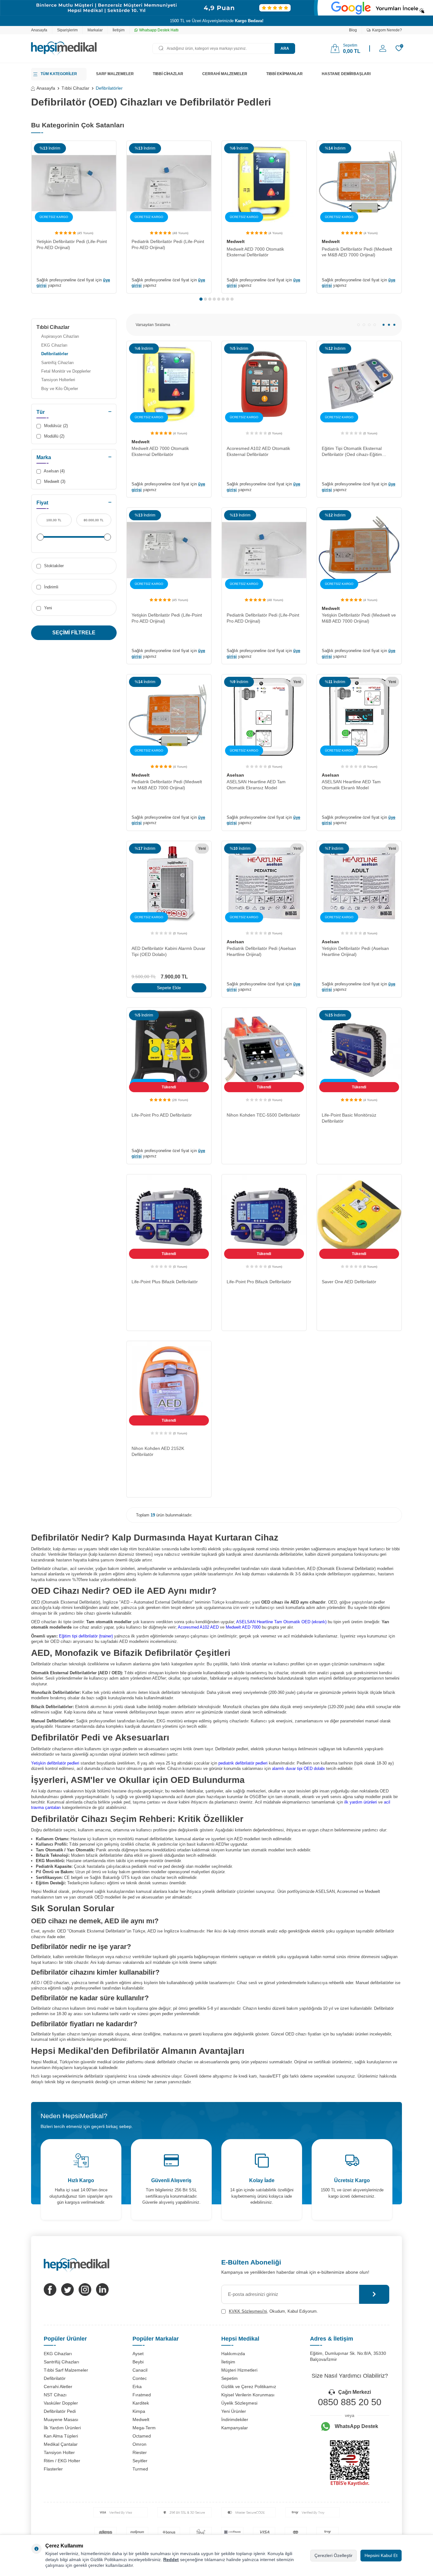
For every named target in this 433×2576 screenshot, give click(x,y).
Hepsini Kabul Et (381, 2555)
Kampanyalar (235, 2428)
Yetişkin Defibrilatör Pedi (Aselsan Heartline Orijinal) (355, 951)
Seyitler (140, 2461)
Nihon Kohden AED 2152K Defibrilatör (158, 1451)
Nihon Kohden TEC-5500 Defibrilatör (263, 1115)
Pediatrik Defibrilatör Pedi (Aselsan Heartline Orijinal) (261, 951)
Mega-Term (144, 2428)
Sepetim (229, 2378)
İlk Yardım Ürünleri (62, 2428)
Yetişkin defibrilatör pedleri (55, 1763)
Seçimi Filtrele (74, 633)
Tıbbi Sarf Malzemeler (66, 2370)
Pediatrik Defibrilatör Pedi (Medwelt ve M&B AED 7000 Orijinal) (357, 252)
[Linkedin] (102, 2290)
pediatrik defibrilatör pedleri (243, 1763)
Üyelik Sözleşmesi (239, 2403)
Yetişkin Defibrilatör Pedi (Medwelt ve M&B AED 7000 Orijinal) (359, 618)
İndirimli (51, 587)
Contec (140, 2378)
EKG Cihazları (54, 345)
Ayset (138, 2354)
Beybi (138, 2362)
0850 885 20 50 (350, 2402)
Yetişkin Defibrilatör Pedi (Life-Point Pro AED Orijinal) (72, 244)
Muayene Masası (61, 2419)
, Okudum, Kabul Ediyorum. (273, 2311)
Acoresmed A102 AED (198, 1627)
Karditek (141, 2403)
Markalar (95, 30)
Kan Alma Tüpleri (61, 2436)
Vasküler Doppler (61, 2403)
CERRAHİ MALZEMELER (225, 74)
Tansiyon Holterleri (58, 380)
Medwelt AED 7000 (243, 1627)
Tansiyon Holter (59, 2452)
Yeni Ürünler (234, 2411)
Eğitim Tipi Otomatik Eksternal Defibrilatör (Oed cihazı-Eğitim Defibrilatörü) (352, 452)
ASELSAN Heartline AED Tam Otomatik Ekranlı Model (351, 785)
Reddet (171, 2560)
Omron (139, 2444)
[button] (201, 299)
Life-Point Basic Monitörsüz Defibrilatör (349, 1118)
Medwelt (236, 241)
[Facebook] (50, 2290)
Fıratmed (142, 2395)
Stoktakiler (53, 566)
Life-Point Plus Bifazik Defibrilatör (165, 1282)
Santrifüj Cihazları (58, 363)
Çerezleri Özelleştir (333, 2555)
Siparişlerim (67, 30)
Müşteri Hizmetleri (239, 2370)
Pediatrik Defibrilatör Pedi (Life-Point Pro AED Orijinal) (168, 244)
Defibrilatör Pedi (60, 2411)
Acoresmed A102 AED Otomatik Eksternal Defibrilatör (258, 451)
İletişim (119, 30)
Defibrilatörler (55, 354)
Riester (140, 2452)
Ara (285, 48)
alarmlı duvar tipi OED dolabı (298, 1769)
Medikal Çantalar (61, 2444)
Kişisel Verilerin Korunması (248, 2395)
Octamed (142, 2436)
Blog (353, 30)
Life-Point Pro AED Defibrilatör (162, 1115)
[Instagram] (85, 2290)
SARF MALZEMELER (115, 74)
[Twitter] (68, 2290)
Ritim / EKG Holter (62, 2461)
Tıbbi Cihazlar (75, 88)
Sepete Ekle (169, 988)
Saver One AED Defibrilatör (349, 1282)
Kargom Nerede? (387, 30)
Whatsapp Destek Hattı (159, 30)
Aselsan (235, 775)
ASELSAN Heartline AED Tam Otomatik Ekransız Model (256, 785)
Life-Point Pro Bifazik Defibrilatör (259, 1282)
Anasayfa (39, 30)
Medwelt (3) (54, 481)
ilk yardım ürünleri (361, 1802)
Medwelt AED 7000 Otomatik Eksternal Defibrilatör (255, 252)
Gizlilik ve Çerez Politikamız (249, 2387)
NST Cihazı (55, 2395)
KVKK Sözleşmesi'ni (248, 2311)
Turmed (140, 2469)
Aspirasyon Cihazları (60, 336)
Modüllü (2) (54, 436)
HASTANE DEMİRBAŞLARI (346, 74)
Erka (137, 2387)
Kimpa (139, 2411)
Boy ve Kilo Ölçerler (60, 389)
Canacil (140, 2370)
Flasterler (53, 2469)
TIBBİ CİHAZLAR (168, 74)
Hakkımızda (233, 2354)
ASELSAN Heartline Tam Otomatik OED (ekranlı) (281, 1622)
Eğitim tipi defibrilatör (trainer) (86, 1636)
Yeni (47, 608)
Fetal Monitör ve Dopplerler (66, 371)
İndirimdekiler (235, 2419)
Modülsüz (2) (55, 426)
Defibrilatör (55, 2378)
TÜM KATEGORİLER (59, 74)
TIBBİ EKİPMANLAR (284, 74)
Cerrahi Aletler (58, 2387)
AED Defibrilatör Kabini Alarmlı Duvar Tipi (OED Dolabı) (168, 951)
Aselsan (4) (54, 471)
